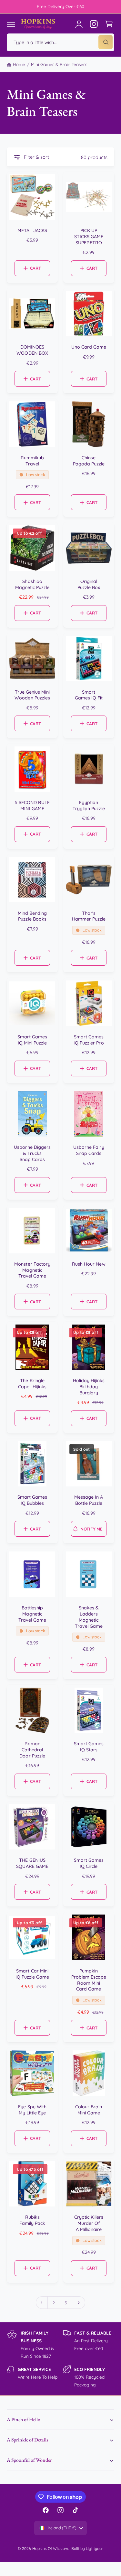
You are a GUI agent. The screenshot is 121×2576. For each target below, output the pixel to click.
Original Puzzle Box (89, 584)
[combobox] (60, 42)
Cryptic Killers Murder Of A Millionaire (89, 2223)
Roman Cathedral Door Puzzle (32, 1750)
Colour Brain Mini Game (89, 2110)
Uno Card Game (89, 347)
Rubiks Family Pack (32, 2220)
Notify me (91, 1529)
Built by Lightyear (87, 2548)
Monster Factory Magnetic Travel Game (32, 1270)
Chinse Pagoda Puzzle (89, 461)
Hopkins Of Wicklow (50, 2548)
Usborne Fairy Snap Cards (89, 1150)
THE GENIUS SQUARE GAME (32, 1863)
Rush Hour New (89, 1264)
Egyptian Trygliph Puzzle (89, 806)
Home (19, 64)
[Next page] (79, 2303)
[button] (11, 24)
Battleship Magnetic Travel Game (32, 1614)
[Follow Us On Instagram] (94, 24)
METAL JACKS (32, 230)
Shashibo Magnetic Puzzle (32, 584)
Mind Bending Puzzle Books (32, 916)
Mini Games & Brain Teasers (59, 64)
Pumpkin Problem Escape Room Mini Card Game (89, 1980)
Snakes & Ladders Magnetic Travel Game (89, 1617)
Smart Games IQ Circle (89, 1863)
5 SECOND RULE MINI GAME (32, 806)
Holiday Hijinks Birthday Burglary (89, 1387)
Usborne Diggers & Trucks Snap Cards (32, 1153)
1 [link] (42, 2303)
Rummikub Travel (32, 461)
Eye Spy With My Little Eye (32, 2110)
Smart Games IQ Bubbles (32, 1500)
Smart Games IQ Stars (89, 1747)
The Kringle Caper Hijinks (32, 1384)
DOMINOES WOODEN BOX (32, 350)
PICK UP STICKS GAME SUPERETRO (89, 237)
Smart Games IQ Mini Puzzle (32, 1040)
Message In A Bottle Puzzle (89, 1500)
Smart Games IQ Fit (89, 695)
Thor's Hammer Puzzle (89, 916)
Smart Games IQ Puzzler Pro (89, 1040)
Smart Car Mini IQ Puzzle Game (32, 1974)
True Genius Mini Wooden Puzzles (32, 695)
